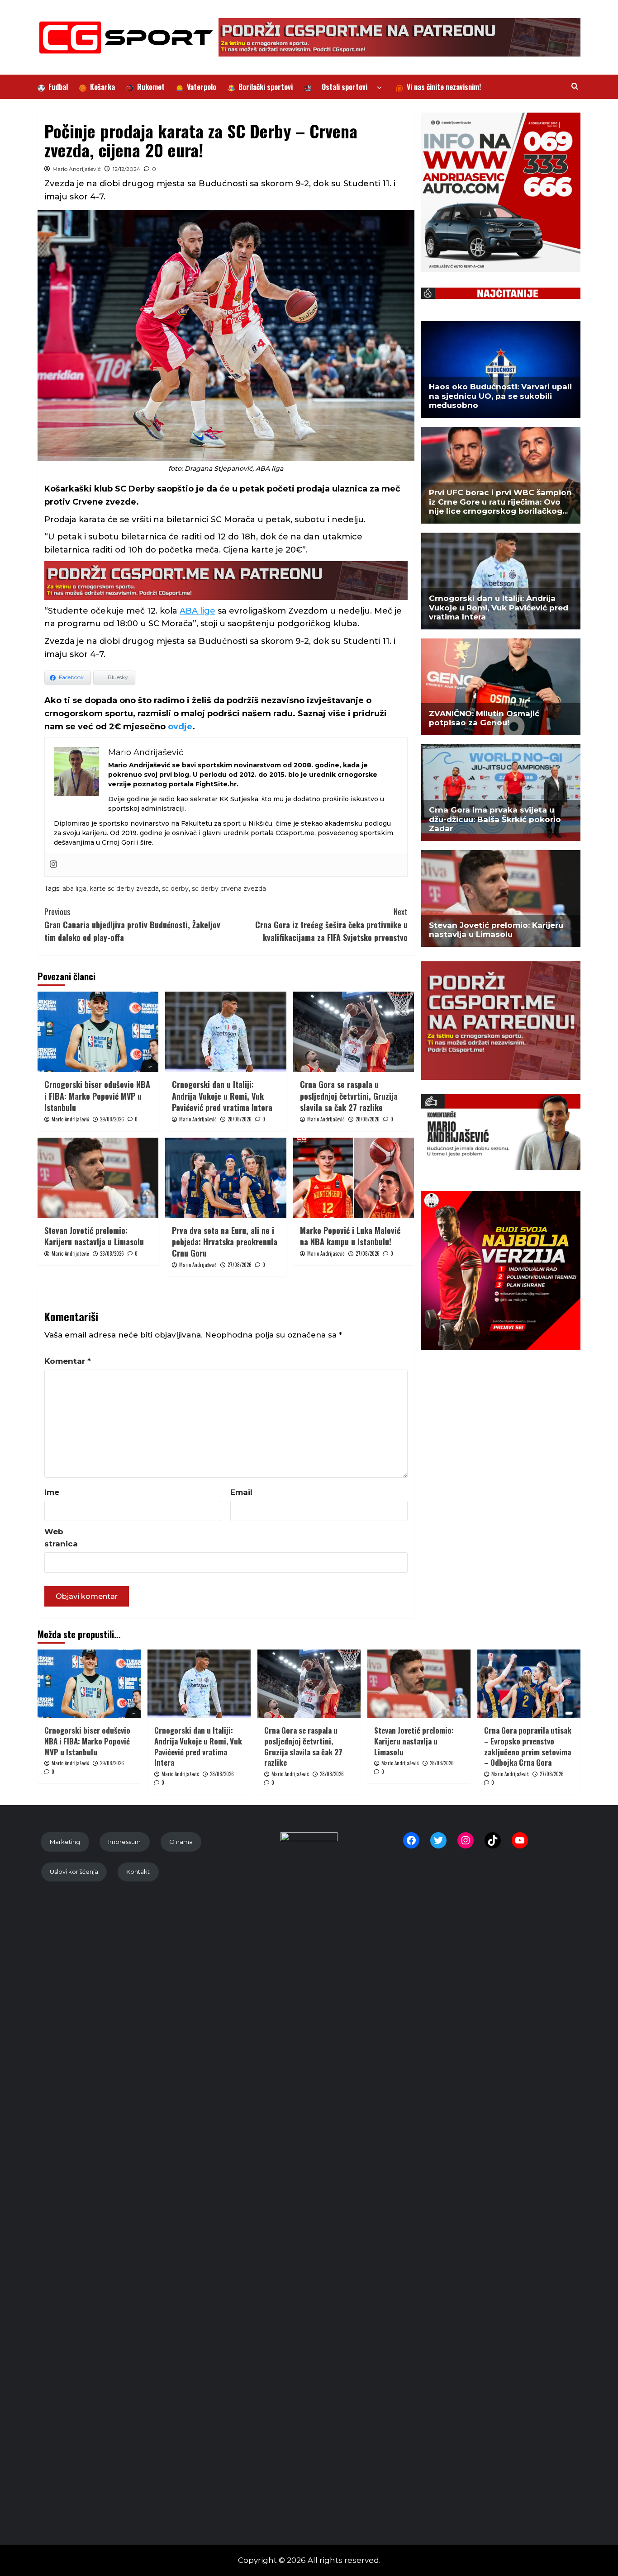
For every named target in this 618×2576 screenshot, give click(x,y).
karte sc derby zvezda (124, 889)
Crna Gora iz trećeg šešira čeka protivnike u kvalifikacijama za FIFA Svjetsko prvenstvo (331, 925)
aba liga (74, 889)
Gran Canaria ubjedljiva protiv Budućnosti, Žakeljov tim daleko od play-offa (132, 925)
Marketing (65, 1842)
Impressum (124, 1842)
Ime (52, 1492)
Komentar (68, 1361)
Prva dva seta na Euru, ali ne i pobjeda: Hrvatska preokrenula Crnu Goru (225, 1242)
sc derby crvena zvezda (229, 889)
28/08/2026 (240, 1119)
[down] (379, 88)
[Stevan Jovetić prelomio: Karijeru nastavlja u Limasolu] (98, 1178)
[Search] (575, 86)
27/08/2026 (240, 1265)
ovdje (180, 727)
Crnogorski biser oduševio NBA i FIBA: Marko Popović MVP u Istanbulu (97, 1096)
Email (241, 1492)
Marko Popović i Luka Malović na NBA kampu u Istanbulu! (350, 1236)
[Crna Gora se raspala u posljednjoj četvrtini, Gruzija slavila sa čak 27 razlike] (354, 1032)
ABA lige (197, 611)
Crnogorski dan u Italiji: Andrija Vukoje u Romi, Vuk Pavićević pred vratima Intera (222, 1096)
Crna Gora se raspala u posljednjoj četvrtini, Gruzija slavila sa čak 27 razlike (349, 1096)
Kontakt (138, 1872)
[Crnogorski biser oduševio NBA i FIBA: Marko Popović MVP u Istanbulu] (98, 1032)
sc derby (175, 889)
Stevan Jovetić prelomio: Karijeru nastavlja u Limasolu (94, 1236)
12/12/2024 (126, 169)
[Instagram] (53, 865)
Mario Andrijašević (77, 169)
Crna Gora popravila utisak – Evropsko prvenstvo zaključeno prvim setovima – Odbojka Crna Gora (528, 1746)
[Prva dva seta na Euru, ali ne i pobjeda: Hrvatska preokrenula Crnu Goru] (226, 1178)
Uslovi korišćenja (74, 1872)
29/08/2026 (112, 1119)
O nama (181, 1842)
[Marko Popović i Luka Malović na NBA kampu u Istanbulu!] (354, 1178)
